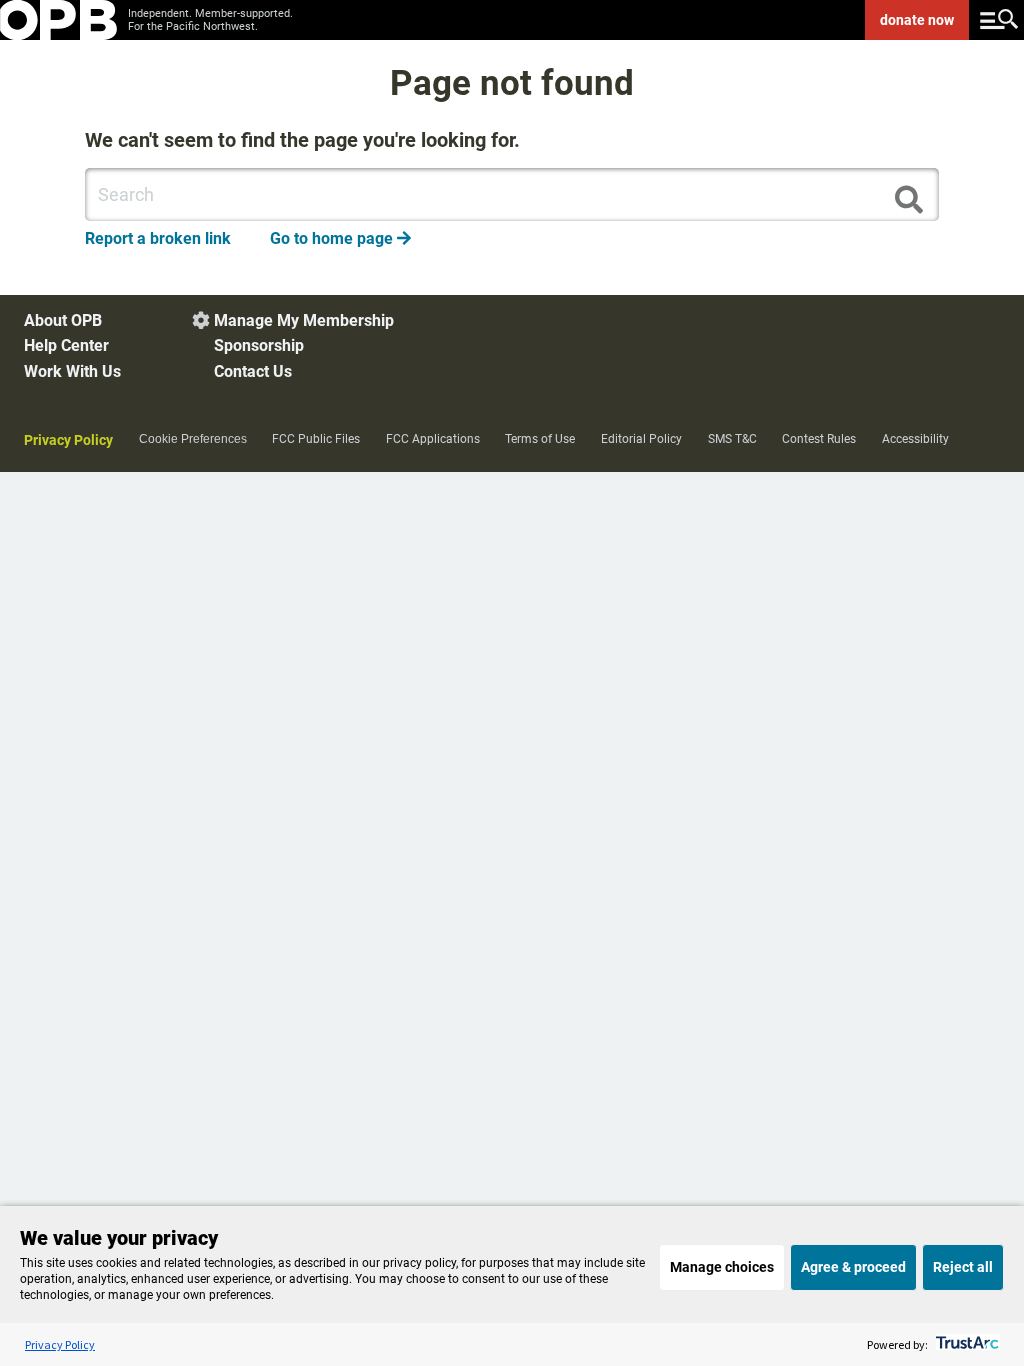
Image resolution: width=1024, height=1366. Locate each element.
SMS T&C (732, 439)
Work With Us (72, 371)
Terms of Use (540, 439)
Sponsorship (259, 345)
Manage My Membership (304, 320)
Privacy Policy (68, 440)
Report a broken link (158, 238)
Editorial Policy (641, 439)
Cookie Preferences (193, 439)
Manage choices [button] (722, 1267)
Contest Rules (819, 439)
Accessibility (915, 439)
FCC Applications (433, 439)
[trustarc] (965, 1344)
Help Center (66, 345)
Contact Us (253, 371)
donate (917, 20)
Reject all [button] (963, 1267)
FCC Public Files (316, 439)
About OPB (63, 320)
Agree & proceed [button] (853, 1267)
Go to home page (340, 238)
